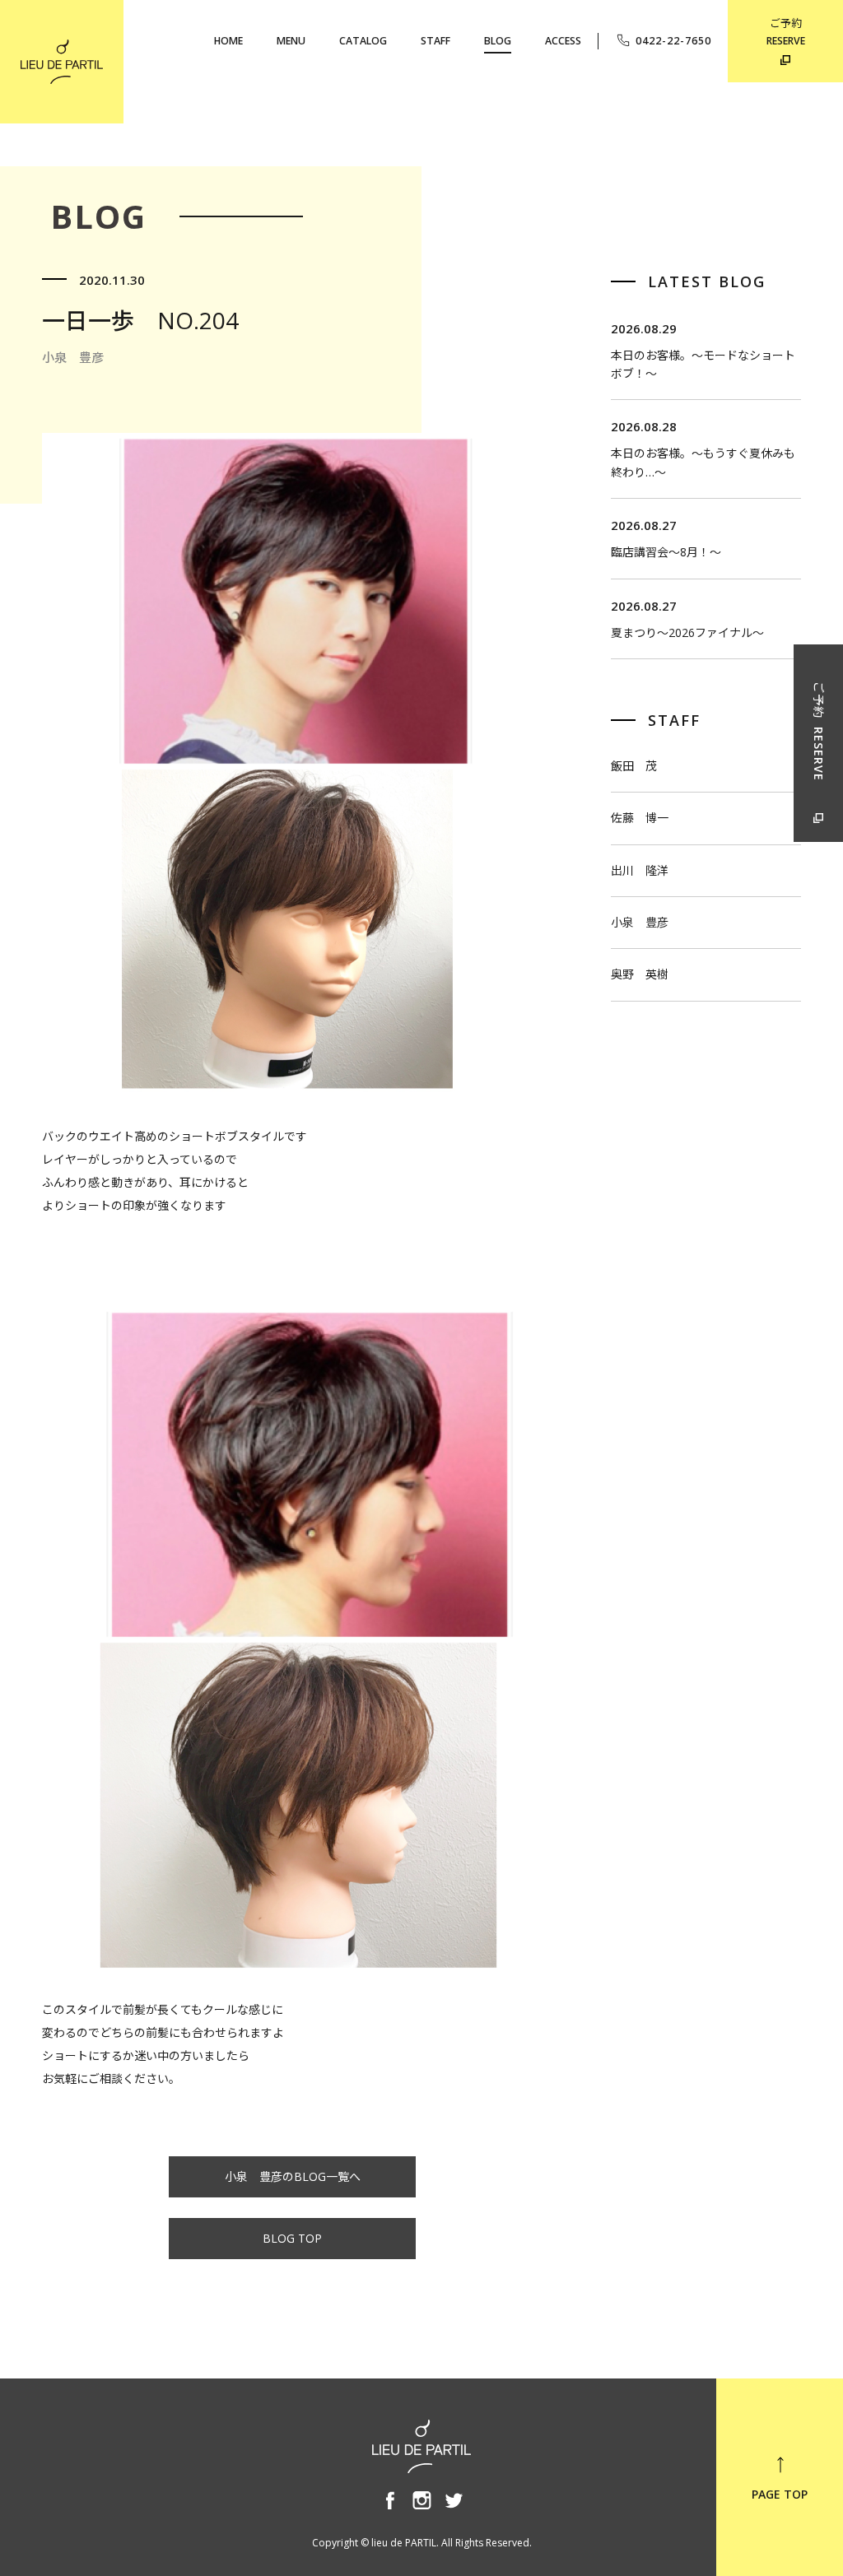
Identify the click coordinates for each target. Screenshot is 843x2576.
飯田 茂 (634, 766)
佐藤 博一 (640, 818)
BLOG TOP (292, 2238)
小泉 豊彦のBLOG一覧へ (293, 2176)
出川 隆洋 (640, 870)
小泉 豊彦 (640, 922)
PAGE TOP (780, 2494)
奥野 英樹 (640, 974)
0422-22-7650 (673, 41)
